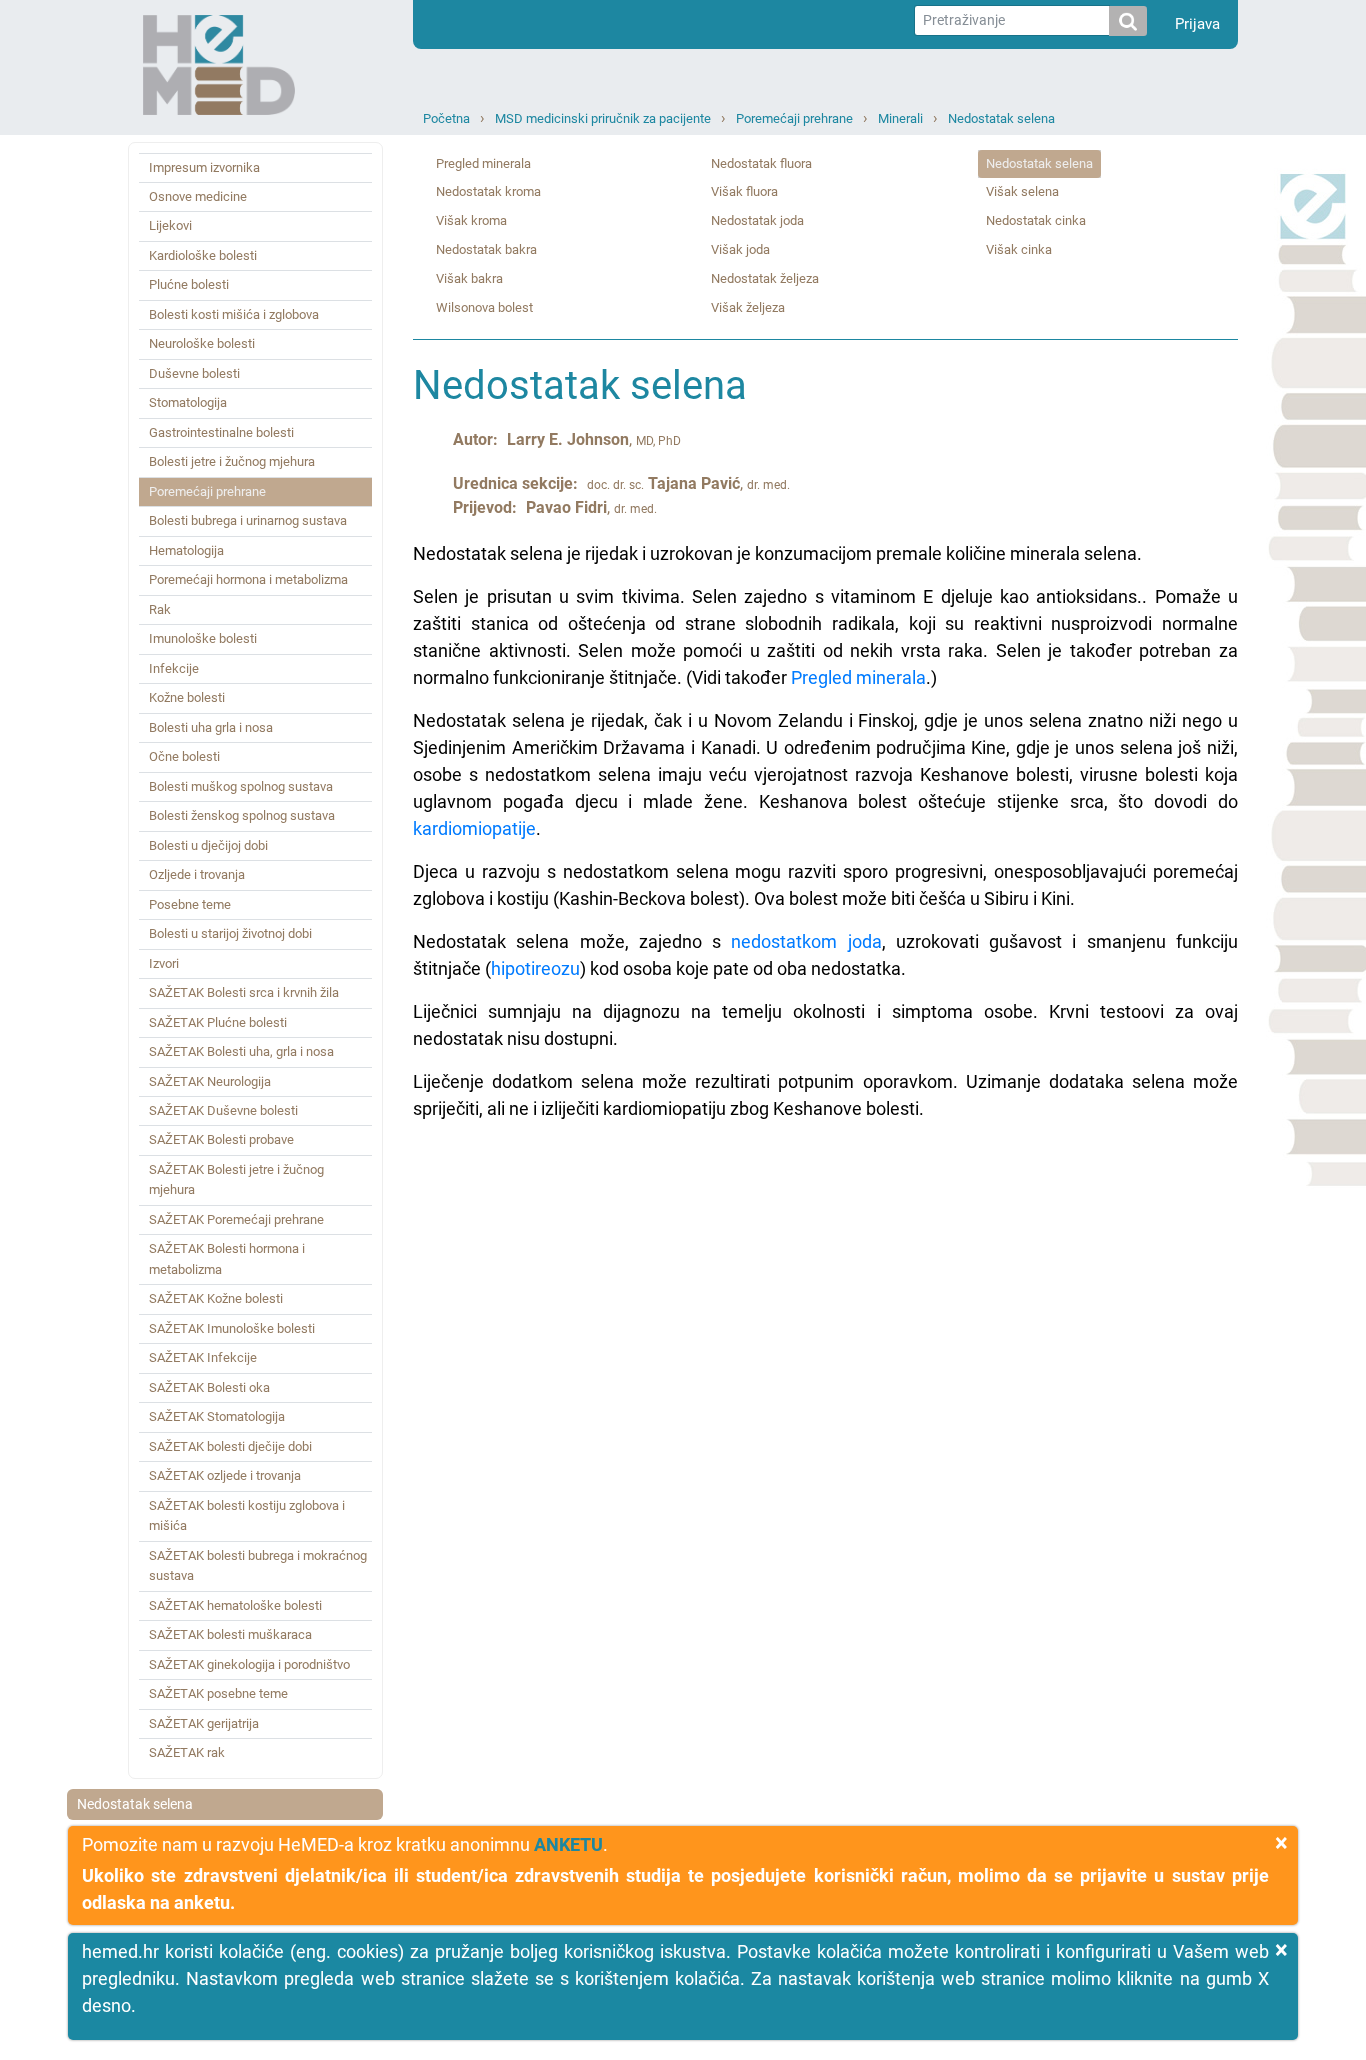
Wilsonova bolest (484, 307)
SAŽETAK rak (187, 1752)
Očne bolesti (184, 756)
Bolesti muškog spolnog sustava (241, 786)
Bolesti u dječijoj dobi (208, 845)
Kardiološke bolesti (203, 255)
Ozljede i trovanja (197, 874)
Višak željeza (748, 307)
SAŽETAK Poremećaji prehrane (236, 1219)
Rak (160, 609)
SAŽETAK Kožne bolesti (216, 1298)
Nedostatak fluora (761, 163)
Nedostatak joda (757, 220)
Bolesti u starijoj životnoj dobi (230, 933)
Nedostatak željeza (765, 278)
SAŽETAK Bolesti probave (221, 1139)
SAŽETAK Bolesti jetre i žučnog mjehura (236, 1179)
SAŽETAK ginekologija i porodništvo (249, 1664)
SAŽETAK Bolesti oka (209, 1387)
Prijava (1197, 24)
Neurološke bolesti (202, 343)
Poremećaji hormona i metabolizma (248, 579)
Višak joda (740, 249)
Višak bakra (469, 278)
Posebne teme (190, 904)
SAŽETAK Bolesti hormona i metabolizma (227, 1258)
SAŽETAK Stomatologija (217, 1416)
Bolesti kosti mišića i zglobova (234, 314)
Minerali (900, 118)
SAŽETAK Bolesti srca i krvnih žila (244, 992)
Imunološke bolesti (203, 638)
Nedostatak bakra (486, 249)
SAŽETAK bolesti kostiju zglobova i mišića (247, 1515)
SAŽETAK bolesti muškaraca (230, 1634)
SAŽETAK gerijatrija (204, 1723)
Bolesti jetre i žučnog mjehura (232, 461)
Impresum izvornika (204, 167)
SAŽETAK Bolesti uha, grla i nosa (241, 1051)
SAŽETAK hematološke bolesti (235, 1605)
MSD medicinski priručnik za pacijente (603, 118)
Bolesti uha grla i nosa (211, 727)
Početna (446, 118)
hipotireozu (535, 968)
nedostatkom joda (806, 941)
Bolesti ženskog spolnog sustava (242, 815)
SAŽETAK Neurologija (210, 1081)
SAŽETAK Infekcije (203, 1357)
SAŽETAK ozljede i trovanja (225, 1475)
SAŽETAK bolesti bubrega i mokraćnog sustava (258, 1565)
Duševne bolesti (194, 373)
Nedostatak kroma (488, 191)
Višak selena (1022, 191)
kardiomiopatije (474, 828)
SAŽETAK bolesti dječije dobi (230, 1446)
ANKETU (568, 1844)
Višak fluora (744, 191)
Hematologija (186, 550)
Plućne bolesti (189, 284)
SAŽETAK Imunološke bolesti (232, 1328)
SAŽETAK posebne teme (218, 1693)
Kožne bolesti (187, 697)
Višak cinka (1019, 249)
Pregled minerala (483, 163)
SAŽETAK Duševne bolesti (223, 1110)
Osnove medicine (198, 196)
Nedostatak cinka (1036, 220)
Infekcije (174, 668)
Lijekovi (170, 225)
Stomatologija (188, 402)
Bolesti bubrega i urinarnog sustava (248, 520)
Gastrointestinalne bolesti (221, 432)
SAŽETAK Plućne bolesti (218, 1022)
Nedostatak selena (1001, 118)
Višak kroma (471, 220)
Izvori (164, 963)
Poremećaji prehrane (794, 118)
